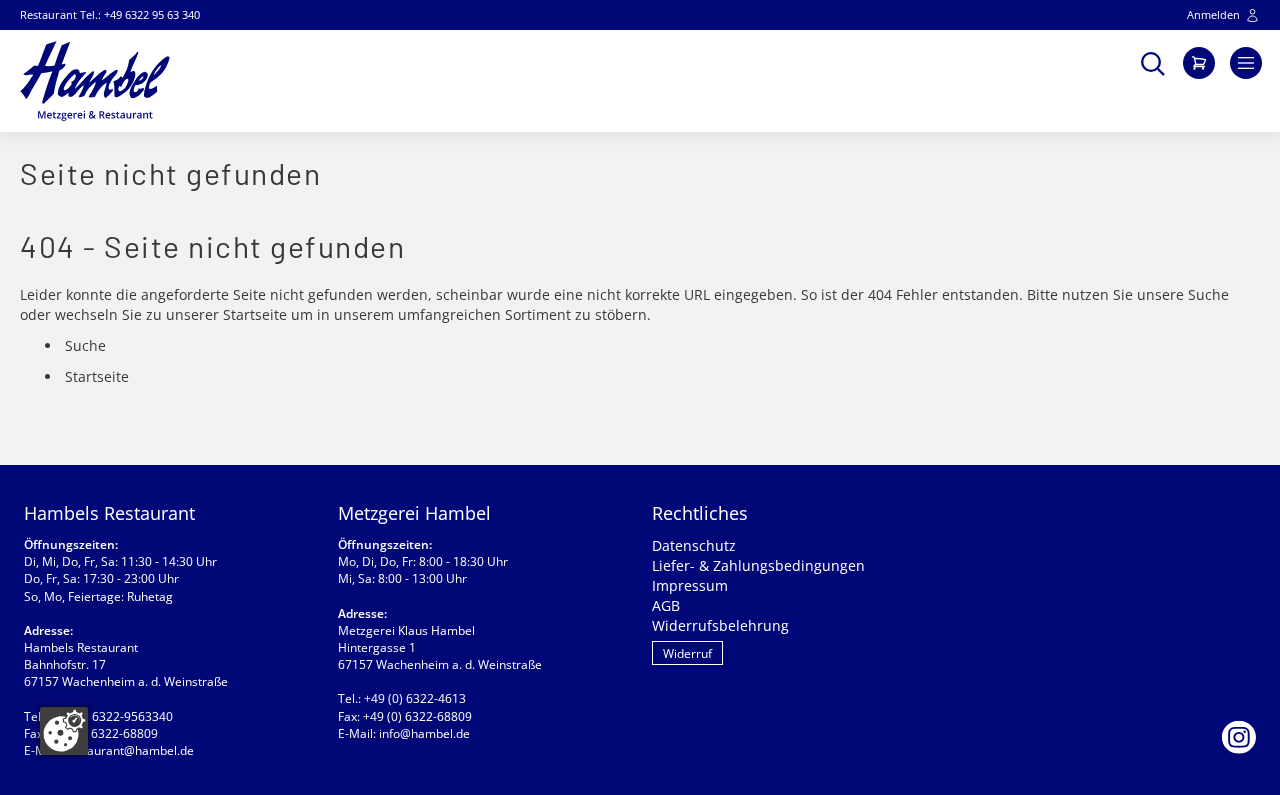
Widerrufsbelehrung (720, 625)
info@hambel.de (424, 733)
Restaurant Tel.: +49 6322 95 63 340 (110, 14)
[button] (1153, 61)
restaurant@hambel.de (129, 750)
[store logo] (95, 81)
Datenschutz (694, 545)
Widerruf (687, 653)
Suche (1208, 294)
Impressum (690, 585)
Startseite (255, 314)
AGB (666, 605)
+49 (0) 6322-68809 (103, 733)
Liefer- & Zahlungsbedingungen (758, 565)
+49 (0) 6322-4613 (415, 698)
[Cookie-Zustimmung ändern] (64, 731)
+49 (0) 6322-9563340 (111, 716)
